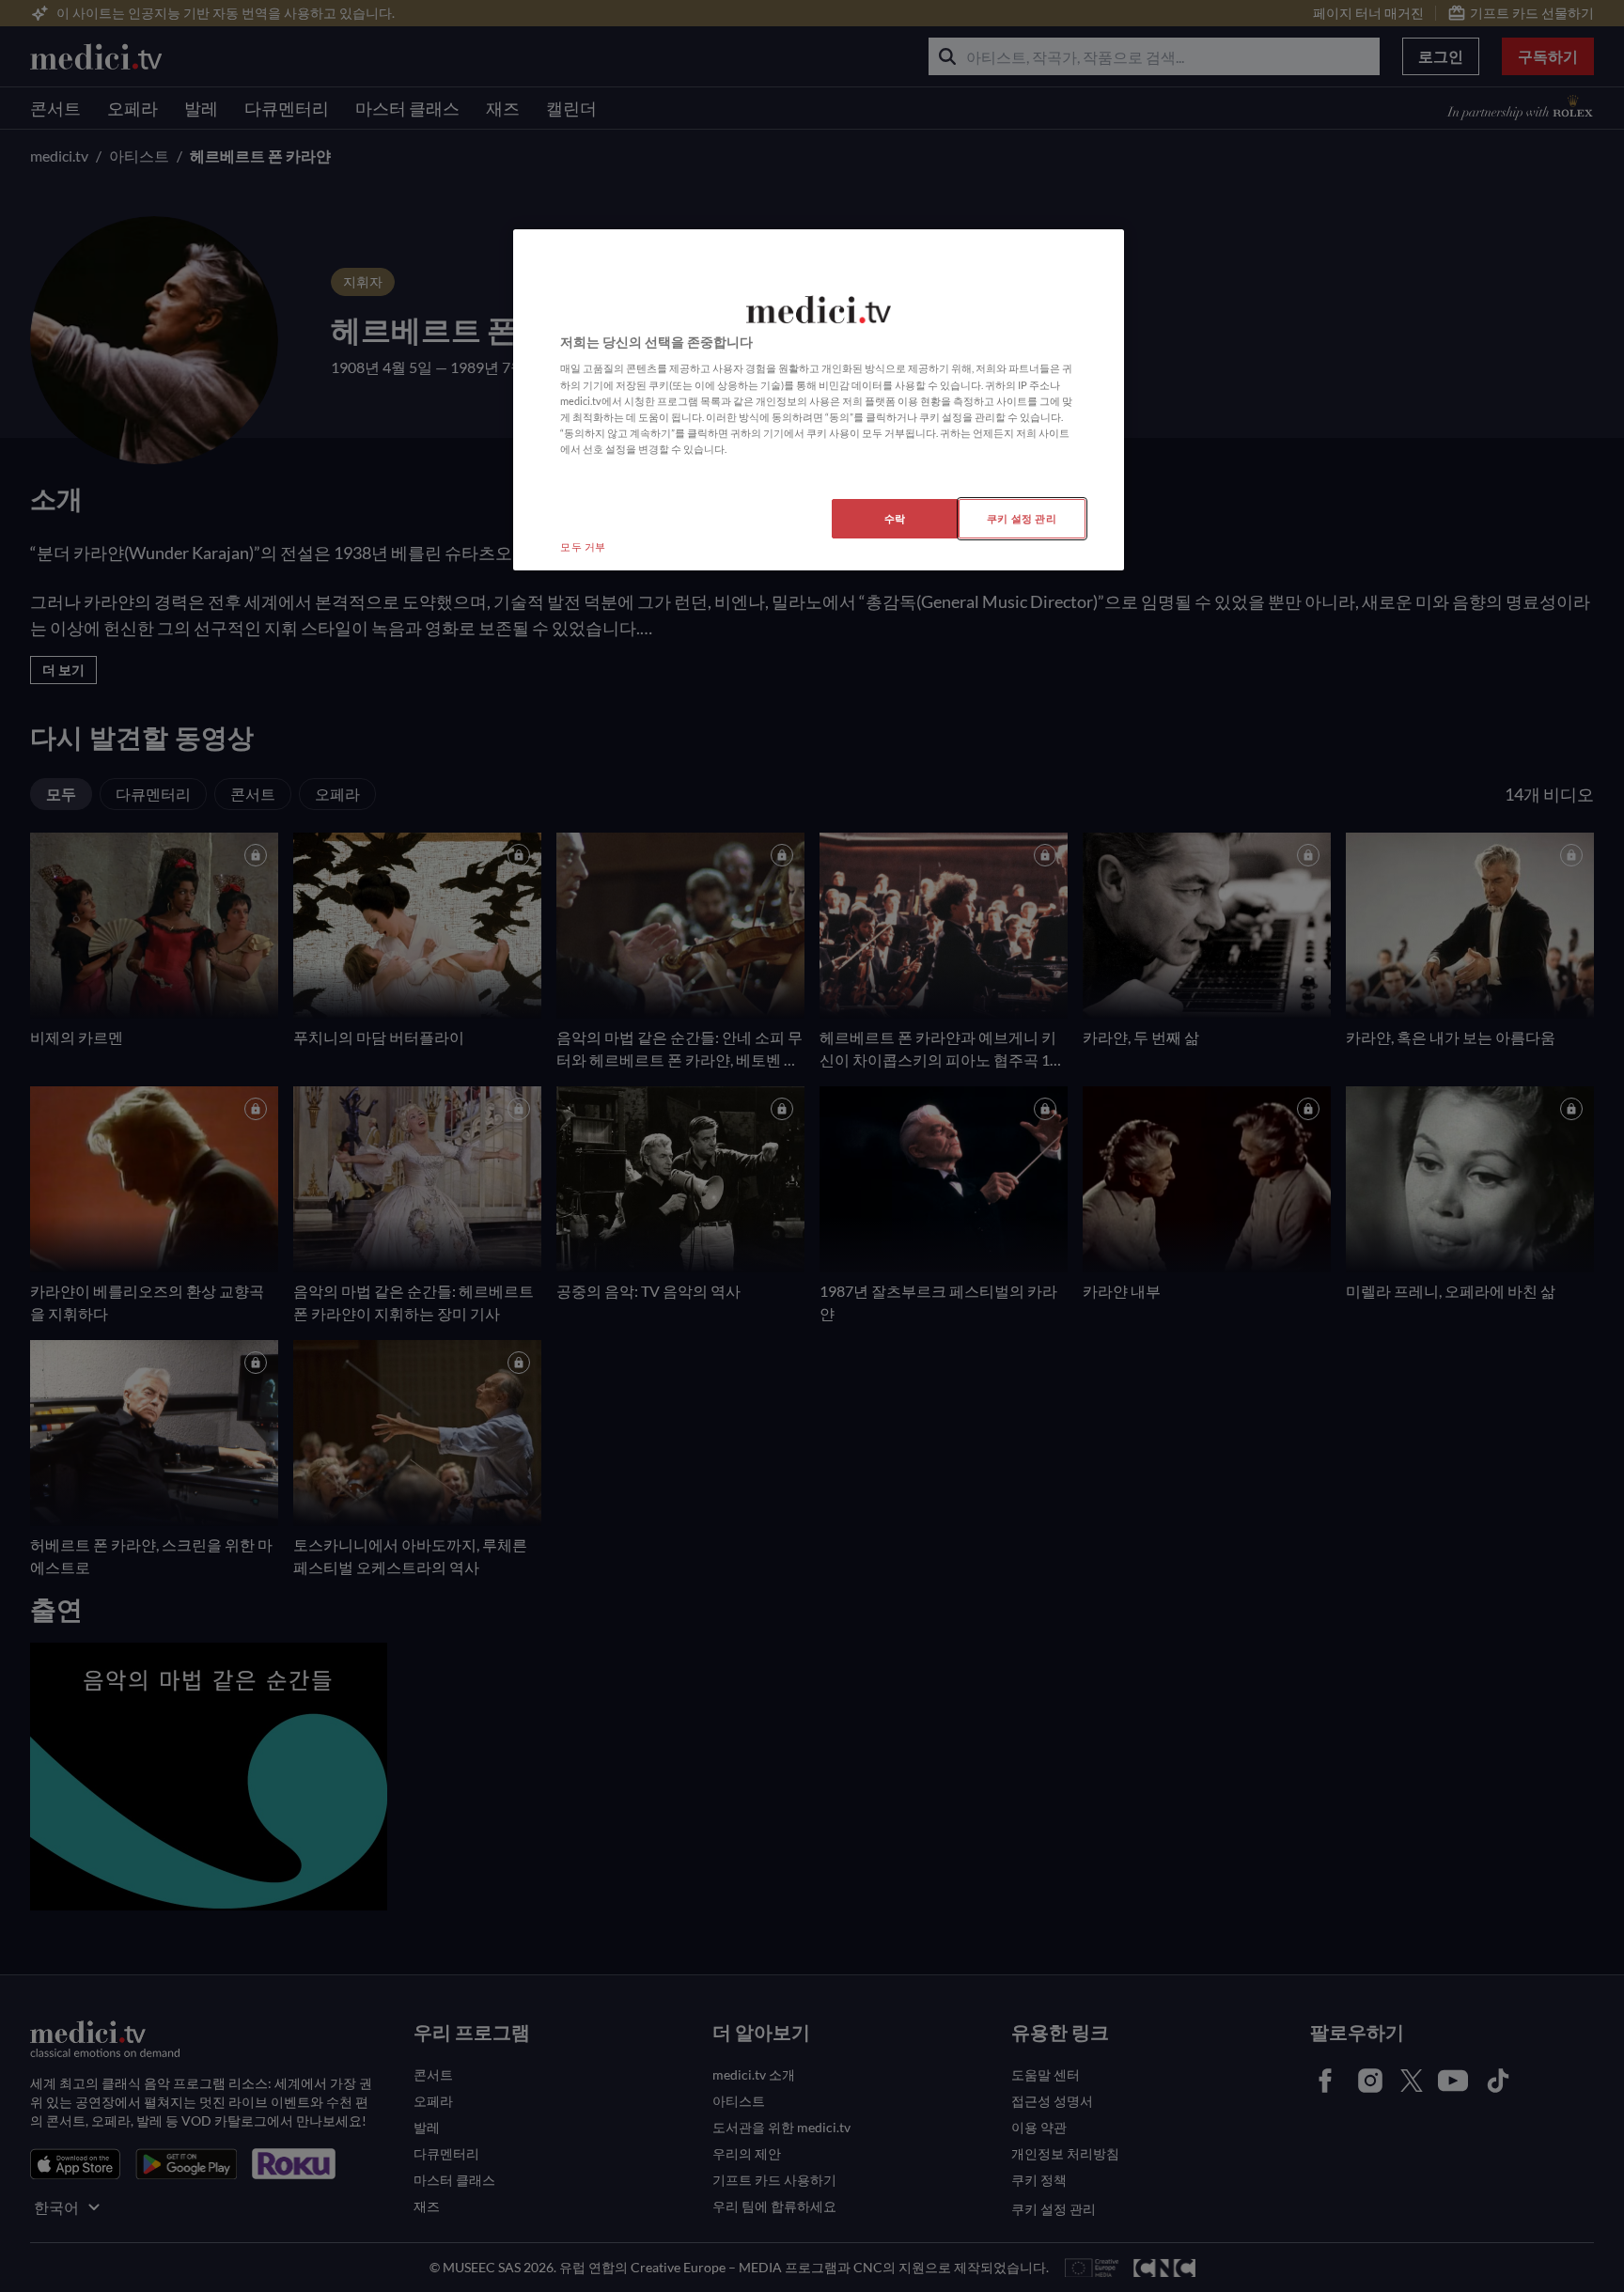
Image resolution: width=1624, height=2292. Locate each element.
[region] (819, 400)
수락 (895, 518)
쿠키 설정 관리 (1022, 518)
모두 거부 (583, 546)
